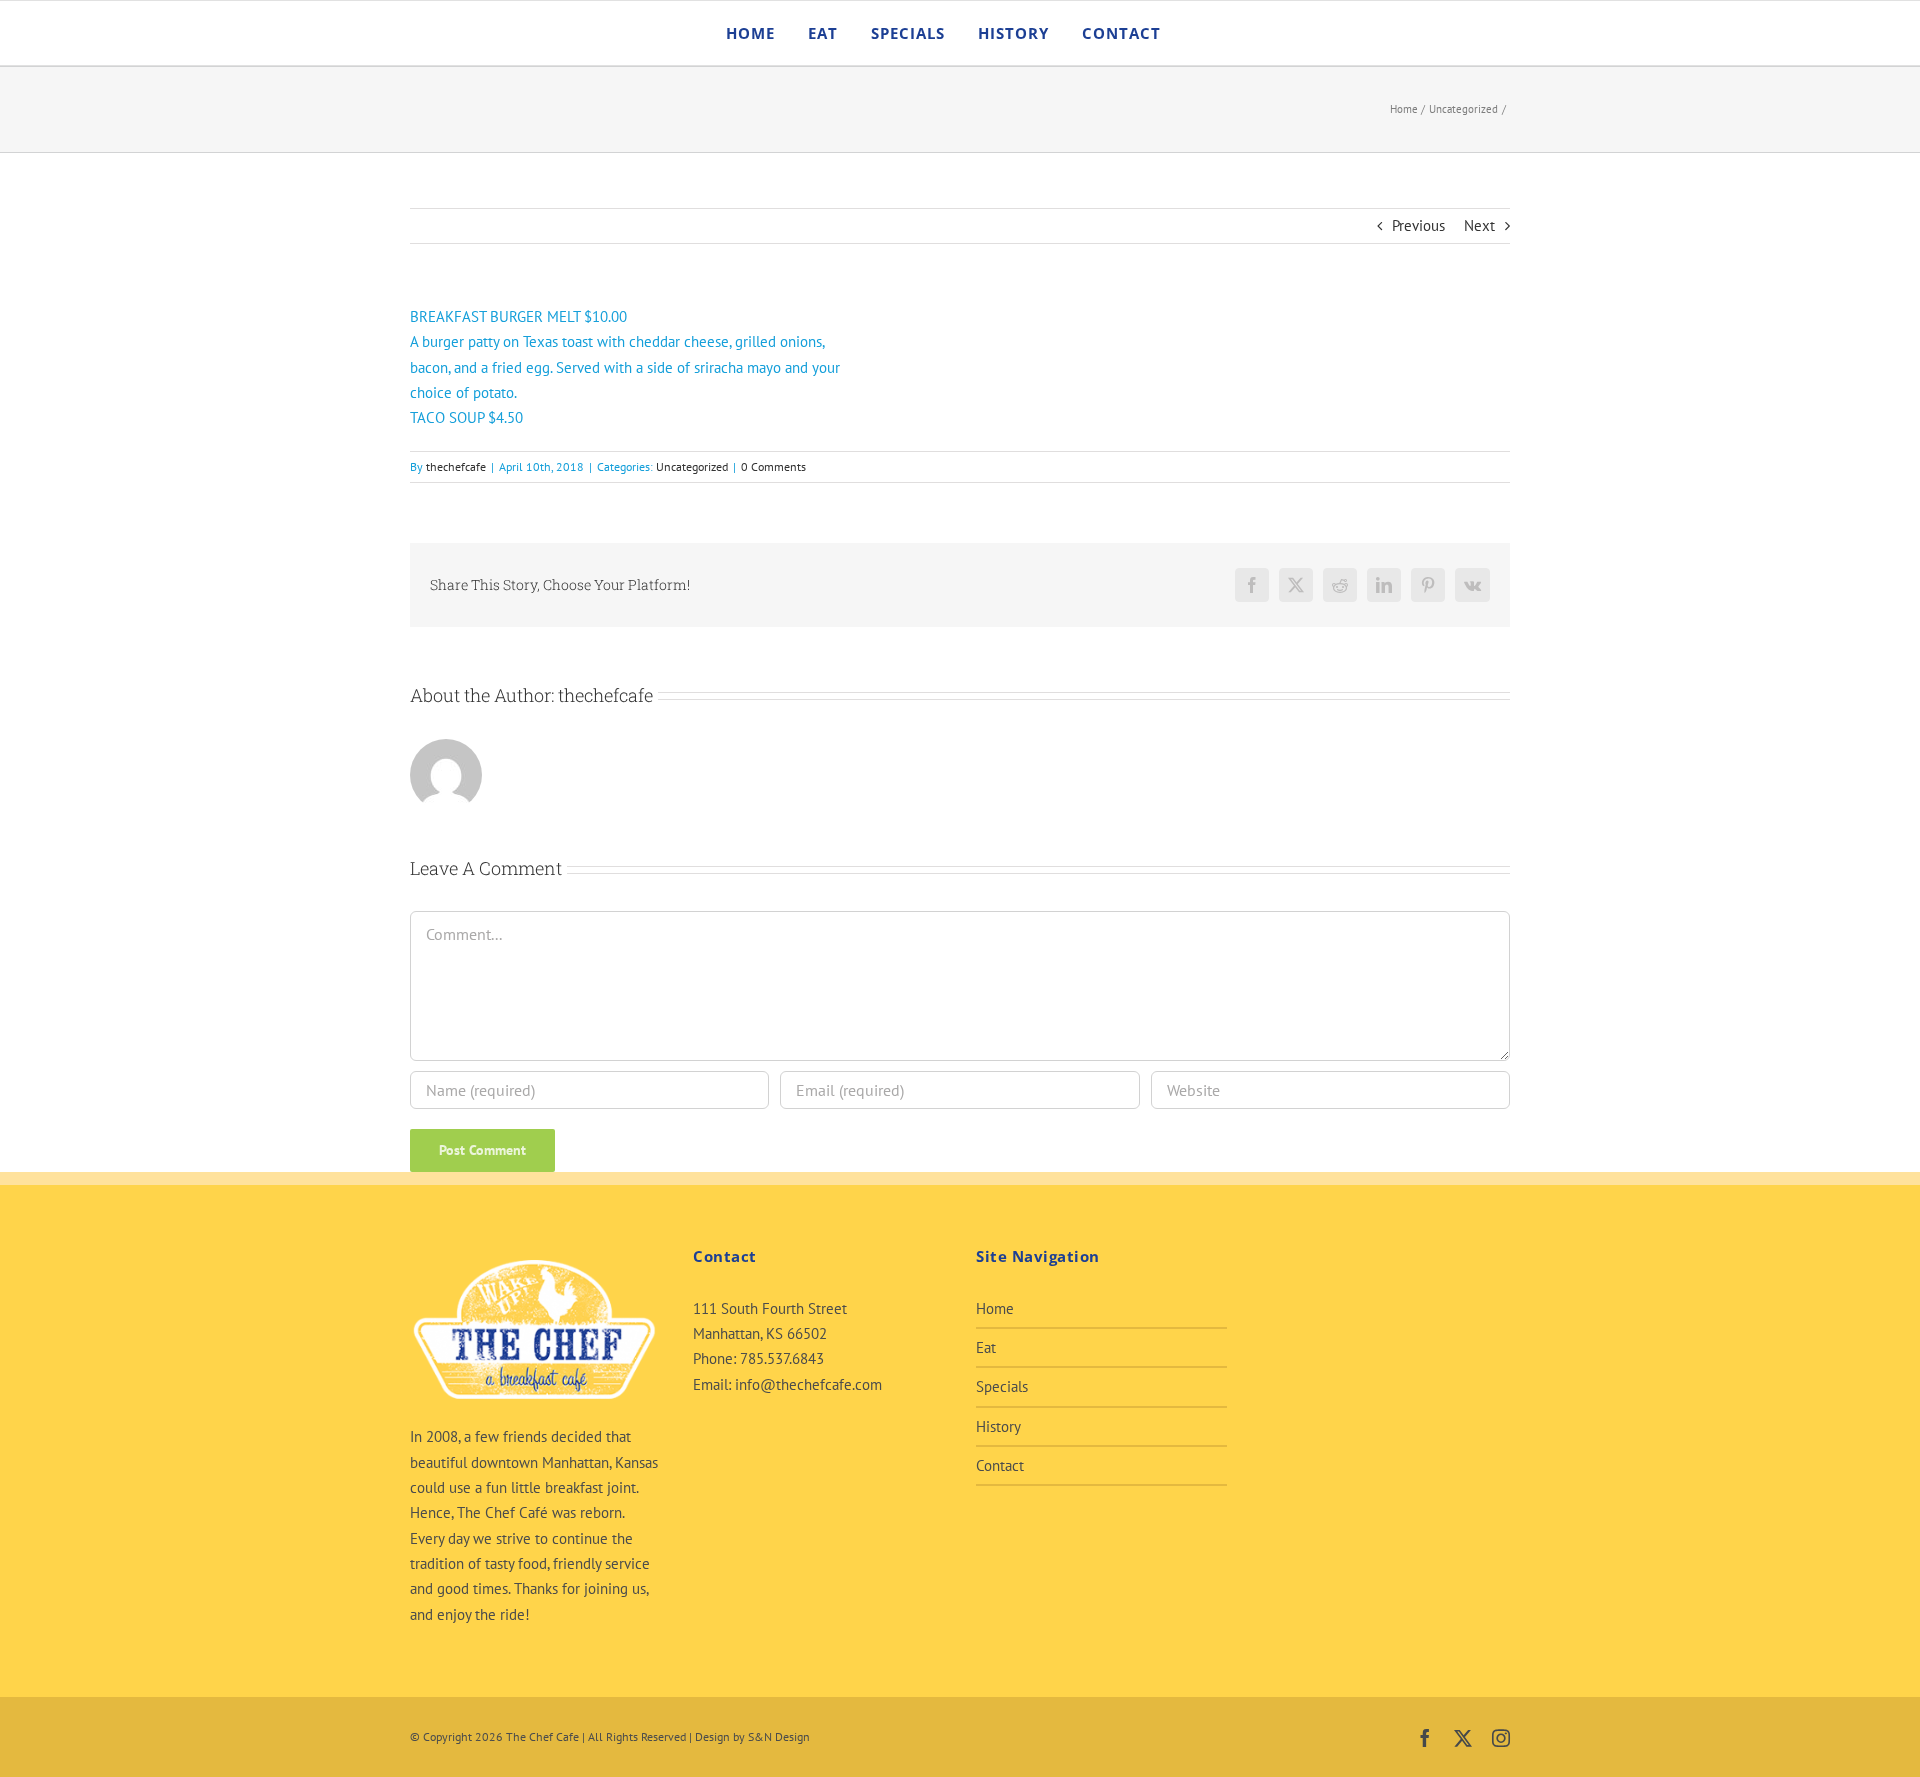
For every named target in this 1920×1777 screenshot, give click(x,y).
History (998, 1426)
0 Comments (773, 466)
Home (995, 1308)
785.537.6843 (782, 1358)
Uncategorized (692, 466)
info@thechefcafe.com (808, 1384)
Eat (986, 1347)
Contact (1000, 1465)
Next (1479, 225)
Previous (1418, 225)
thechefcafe (456, 466)
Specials (1002, 1386)
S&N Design (779, 1736)
